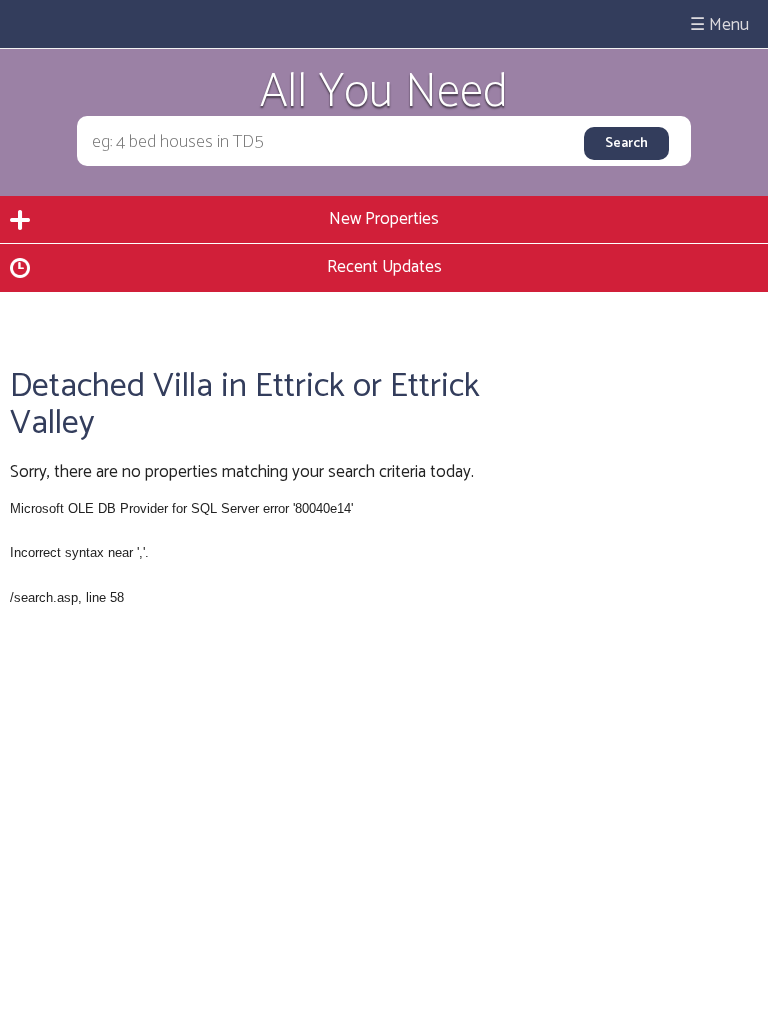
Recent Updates (384, 267)
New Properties (384, 219)
